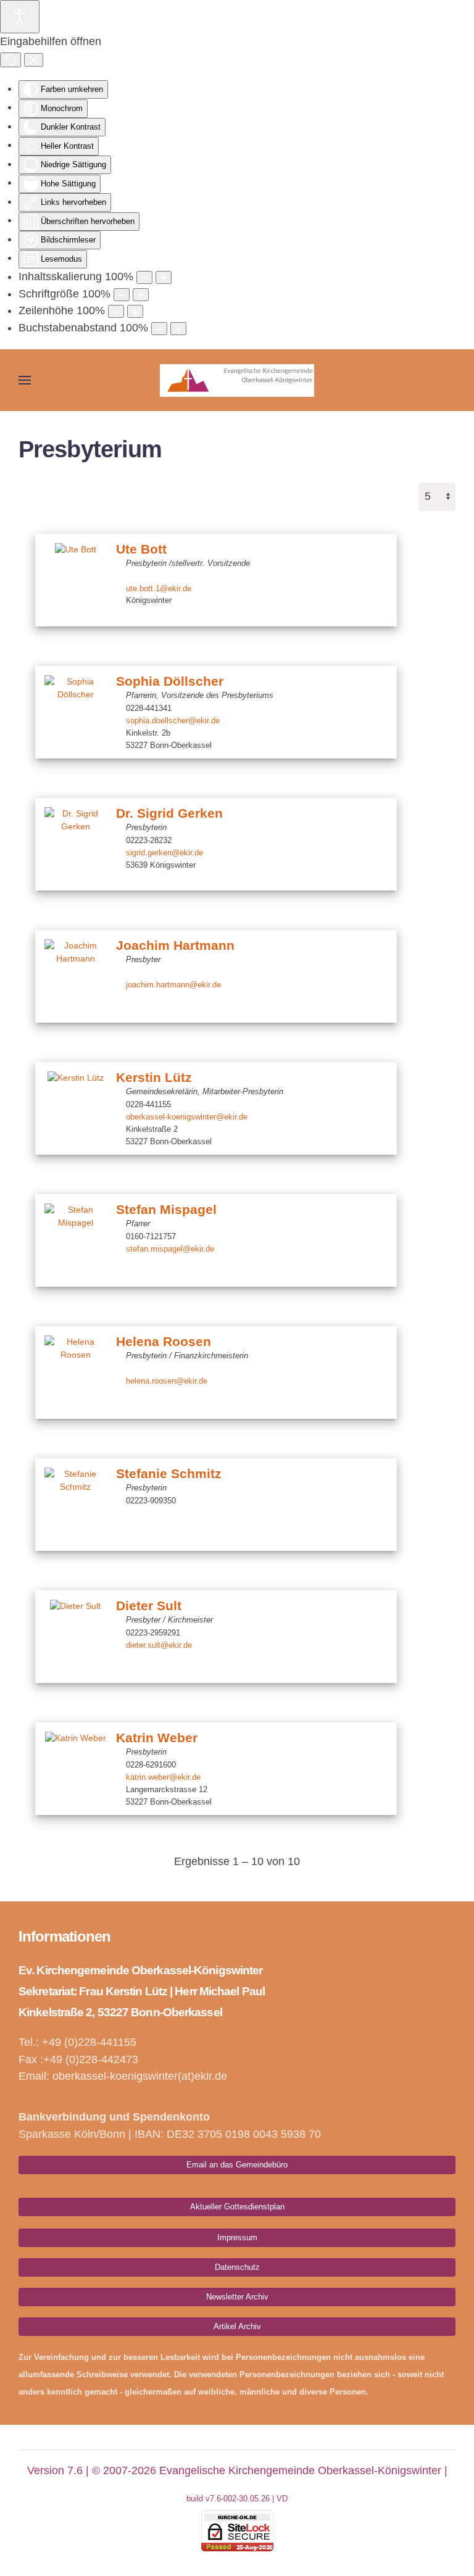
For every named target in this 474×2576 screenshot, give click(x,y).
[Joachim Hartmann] (75, 976)
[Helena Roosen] (75, 1373)
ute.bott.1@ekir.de (159, 588)
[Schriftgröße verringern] (122, 295)
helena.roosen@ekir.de (167, 1381)
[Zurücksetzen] (10, 60)
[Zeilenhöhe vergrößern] (135, 311)
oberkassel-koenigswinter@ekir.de (187, 1117)
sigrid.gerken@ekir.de (164, 853)
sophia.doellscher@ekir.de (173, 721)
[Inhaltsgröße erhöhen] (164, 277)
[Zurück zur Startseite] (237, 380)
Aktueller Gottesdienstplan (237, 2207)
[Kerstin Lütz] (75, 1108)
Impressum (237, 2237)
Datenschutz (237, 2267)
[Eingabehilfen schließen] (34, 60)
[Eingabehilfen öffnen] (20, 17)
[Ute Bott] (75, 580)
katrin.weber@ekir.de (163, 1777)
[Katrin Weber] (75, 1769)
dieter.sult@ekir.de (159, 1645)
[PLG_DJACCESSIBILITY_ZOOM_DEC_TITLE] (144, 277)
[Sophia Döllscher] (75, 712)
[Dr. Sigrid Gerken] (75, 844)
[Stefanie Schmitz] (75, 1505)
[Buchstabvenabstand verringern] (159, 329)
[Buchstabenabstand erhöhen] (178, 329)
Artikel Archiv (237, 2326)
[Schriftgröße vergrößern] (141, 295)
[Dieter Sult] (75, 1637)
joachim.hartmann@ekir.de (173, 984)
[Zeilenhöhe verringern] (116, 311)
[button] (25, 380)
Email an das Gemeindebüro (237, 2165)
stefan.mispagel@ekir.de (170, 1249)
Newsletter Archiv (237, 2297)
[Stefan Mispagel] (75, 1240)
